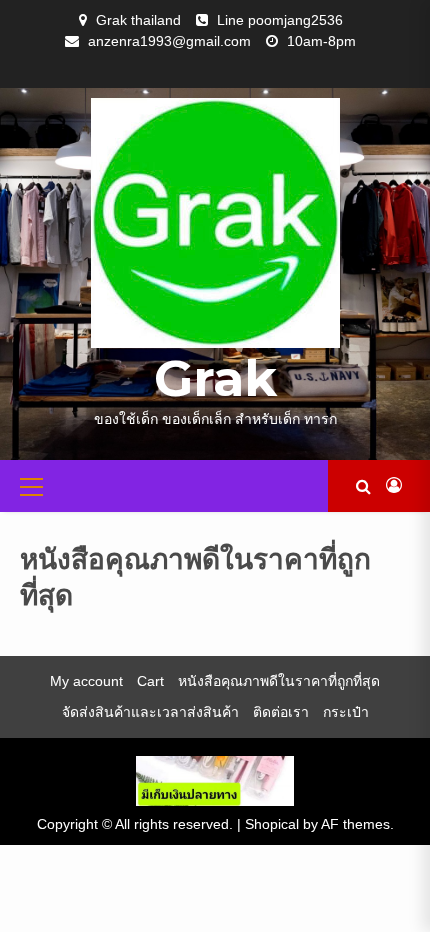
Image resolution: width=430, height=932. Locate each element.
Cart (150, 681)
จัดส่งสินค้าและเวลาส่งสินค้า (150, 712)
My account (86, 681)
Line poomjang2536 (280, 20)
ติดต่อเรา (281, 712)
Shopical (272, 824)
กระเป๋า (346, 712)
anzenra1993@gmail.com (169, 41)
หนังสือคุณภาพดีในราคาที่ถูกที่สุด (279, 681)
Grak (215, 378)
